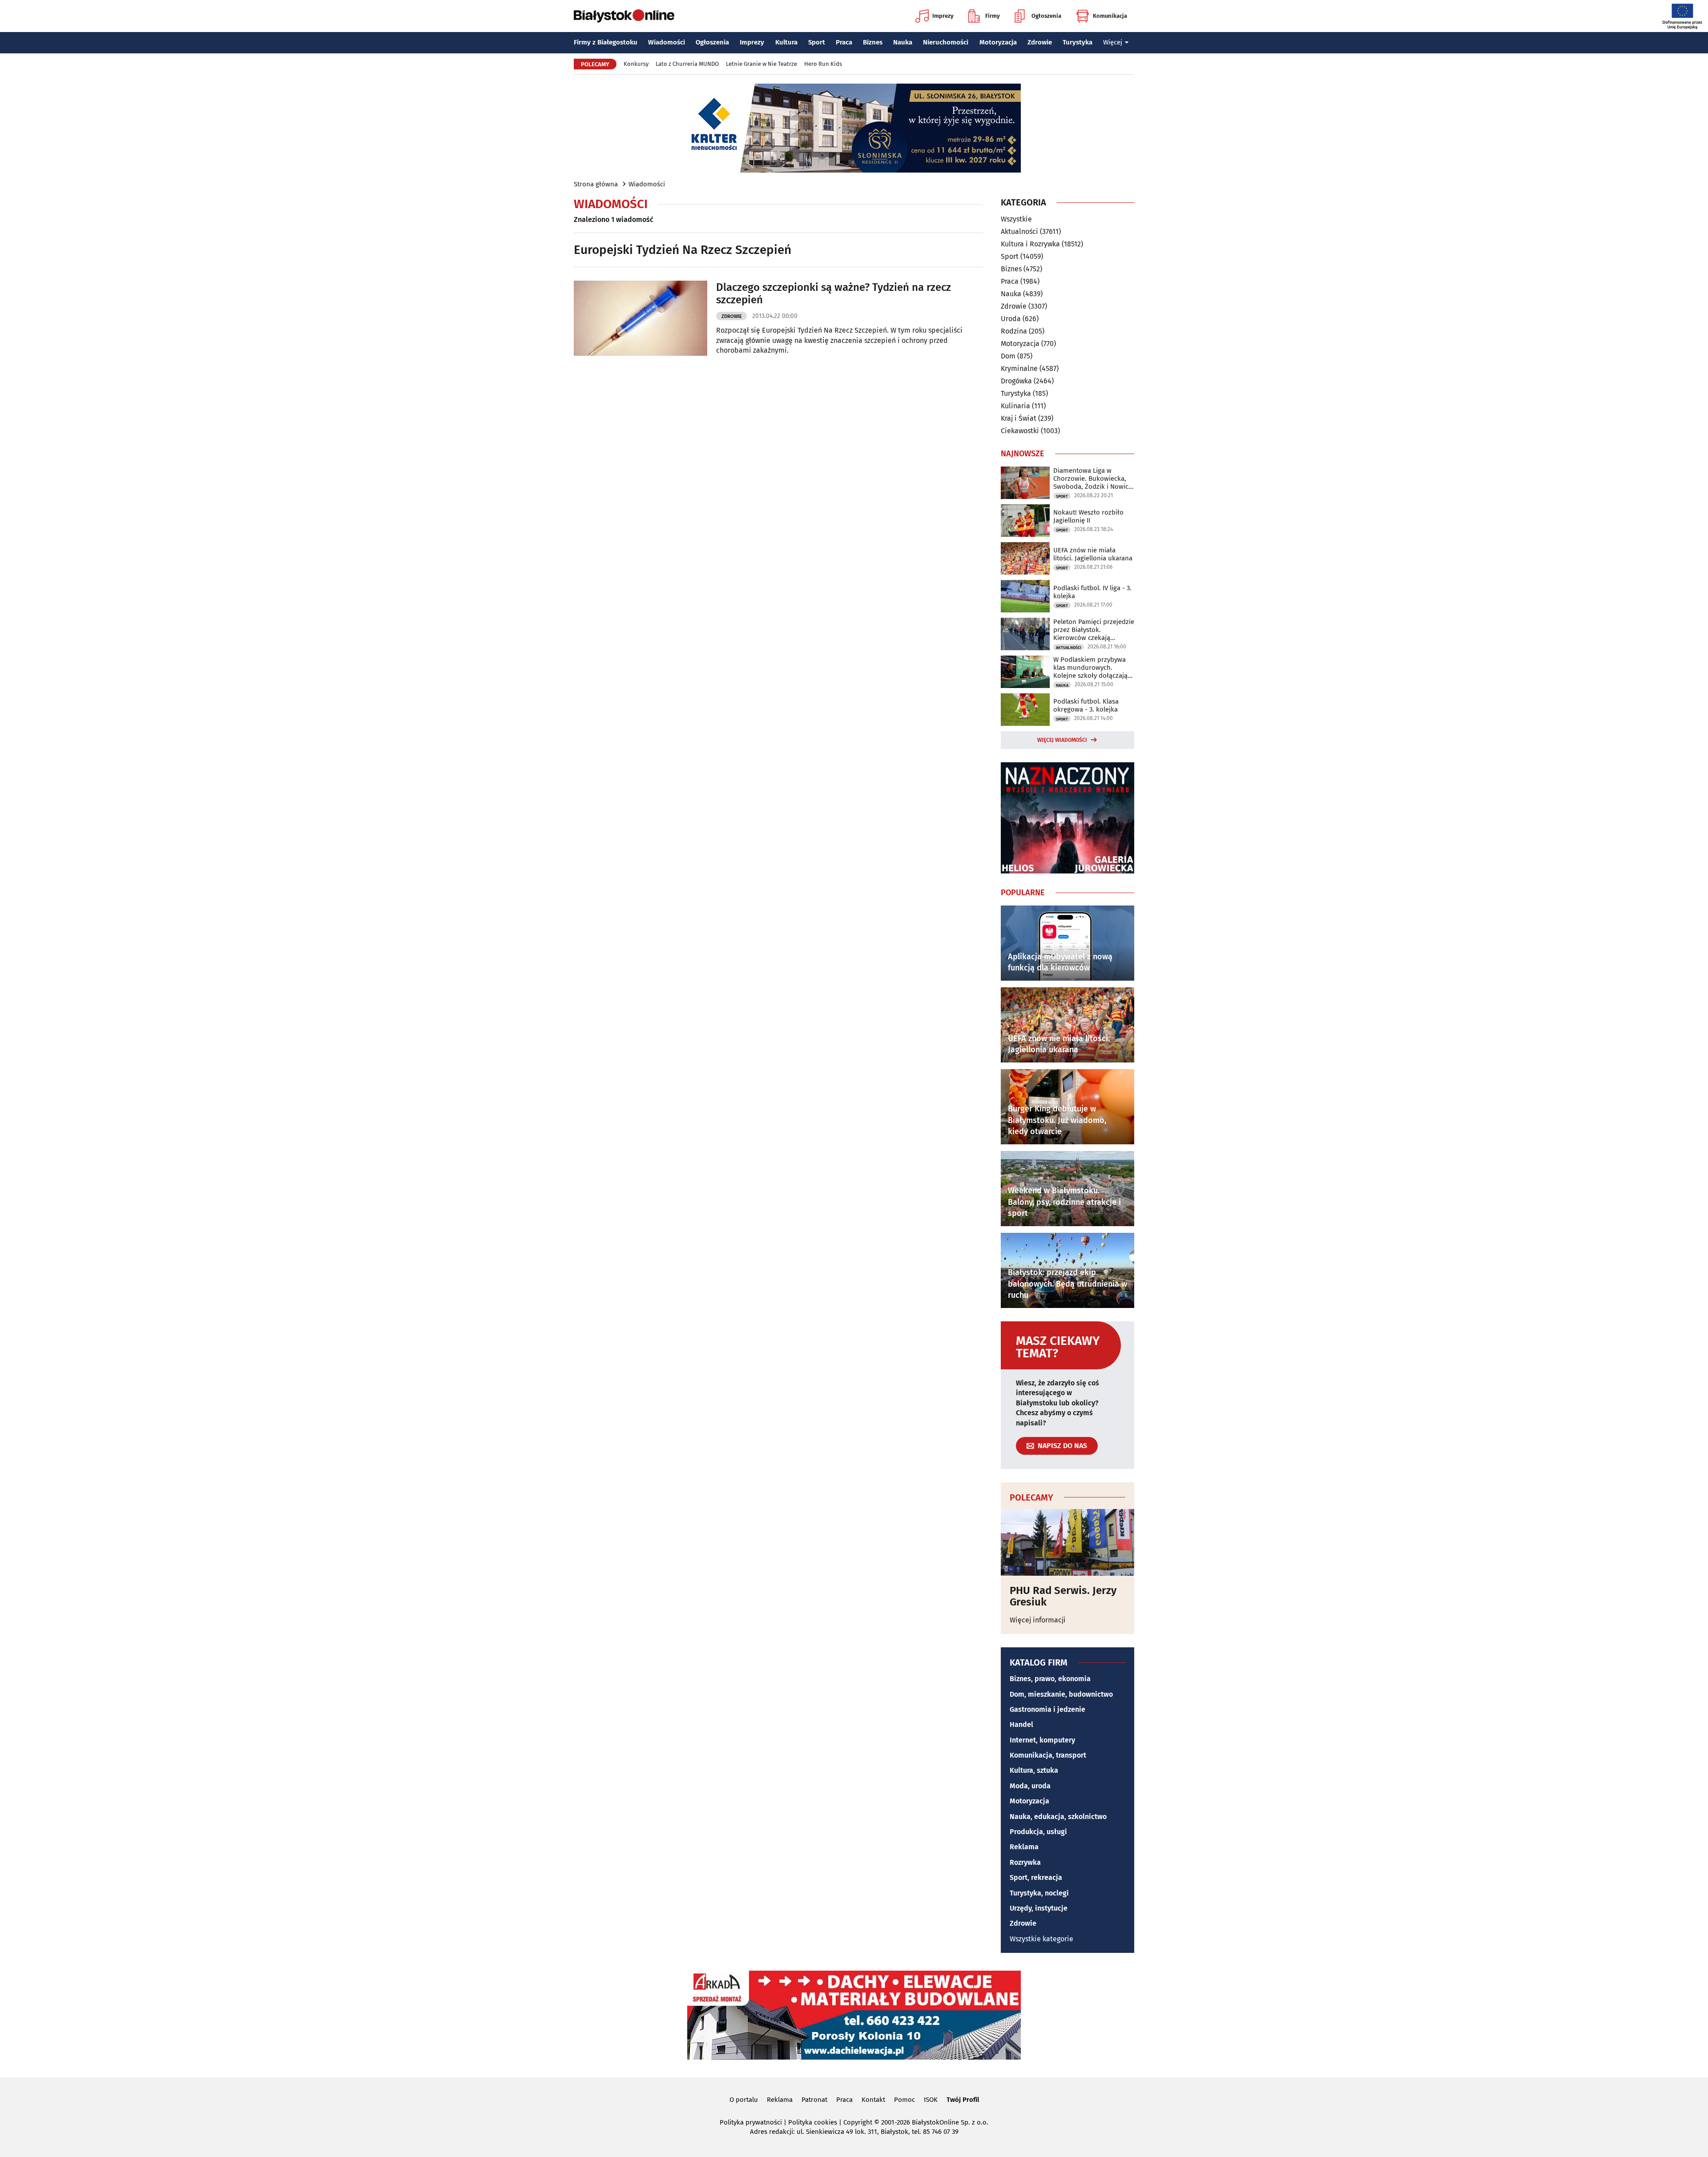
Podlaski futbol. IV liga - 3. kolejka (1092, 592)
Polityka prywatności (751, 2122)
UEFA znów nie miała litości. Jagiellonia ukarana (1093, 554)
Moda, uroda (1030, 1786)
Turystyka (1078, 42)
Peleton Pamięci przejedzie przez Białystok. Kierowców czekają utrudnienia (1094, 630)
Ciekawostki (1020, 431)
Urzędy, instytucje (1039, 1908)
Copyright (858, 2122)
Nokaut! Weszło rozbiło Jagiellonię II (1088, 516)
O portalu (744, 2100)
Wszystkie (1016, 219)
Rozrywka (1025, 1862)
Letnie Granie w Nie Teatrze (761, 64)
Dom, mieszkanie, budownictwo (1061, 1694)
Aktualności (1019, 231)
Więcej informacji (1038, 1620)
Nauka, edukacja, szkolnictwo (1058, 1817)
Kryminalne (1019, 368)
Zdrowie (1040, 42)
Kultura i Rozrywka (1030, 244)
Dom (1008, 356)
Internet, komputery (1042, 1740)
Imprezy (943, 16)
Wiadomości (667, 42)
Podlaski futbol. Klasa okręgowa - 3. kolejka (1086, 705)
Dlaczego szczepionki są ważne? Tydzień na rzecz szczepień (834, 294)
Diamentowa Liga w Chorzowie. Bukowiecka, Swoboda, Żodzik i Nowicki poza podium (1094, 479)
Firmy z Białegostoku (606, 42)
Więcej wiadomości (1062, 740)
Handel (1021, 1724)
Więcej (1113, 42)
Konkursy (636, 64)
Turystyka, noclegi (1039, 1893)
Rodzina (1014, 331)
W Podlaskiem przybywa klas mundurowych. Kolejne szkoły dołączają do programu (1090, 668)
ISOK (931, 2100)
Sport (817, 42)
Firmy (993, 16)
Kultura (786, 42)
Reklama (1024, 1847)
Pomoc (904, 2100)
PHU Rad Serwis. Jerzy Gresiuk (1063, 1596)
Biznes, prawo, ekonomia (1050, 1679)
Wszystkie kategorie (1041, 1939)
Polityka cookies (813, 2122)
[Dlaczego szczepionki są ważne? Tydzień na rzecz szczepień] (640, 318)
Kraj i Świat (1019, 418)
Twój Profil (963, 2100)
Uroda (1011, 319)
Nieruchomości (946, 42)
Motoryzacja (998, 42)
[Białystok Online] (624, 16)
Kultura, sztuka (1034, 1770)
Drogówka (1016, 381)
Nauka (903, 42)
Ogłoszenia (1046, 16)
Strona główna (596, 184)
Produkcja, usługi (1038, 1832)
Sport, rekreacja (1036, 1877)
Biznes (873, 42)
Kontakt (873, 2100)
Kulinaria (1015, 406)
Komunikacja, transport (1048, 1755)
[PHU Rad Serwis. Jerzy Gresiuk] (1067, 1542)
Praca (844, 42)
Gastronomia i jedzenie (1047, 1709)
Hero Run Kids (823, 64)
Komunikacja (1110, 16)
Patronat (814, 2100)
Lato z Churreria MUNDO (687, 64)
